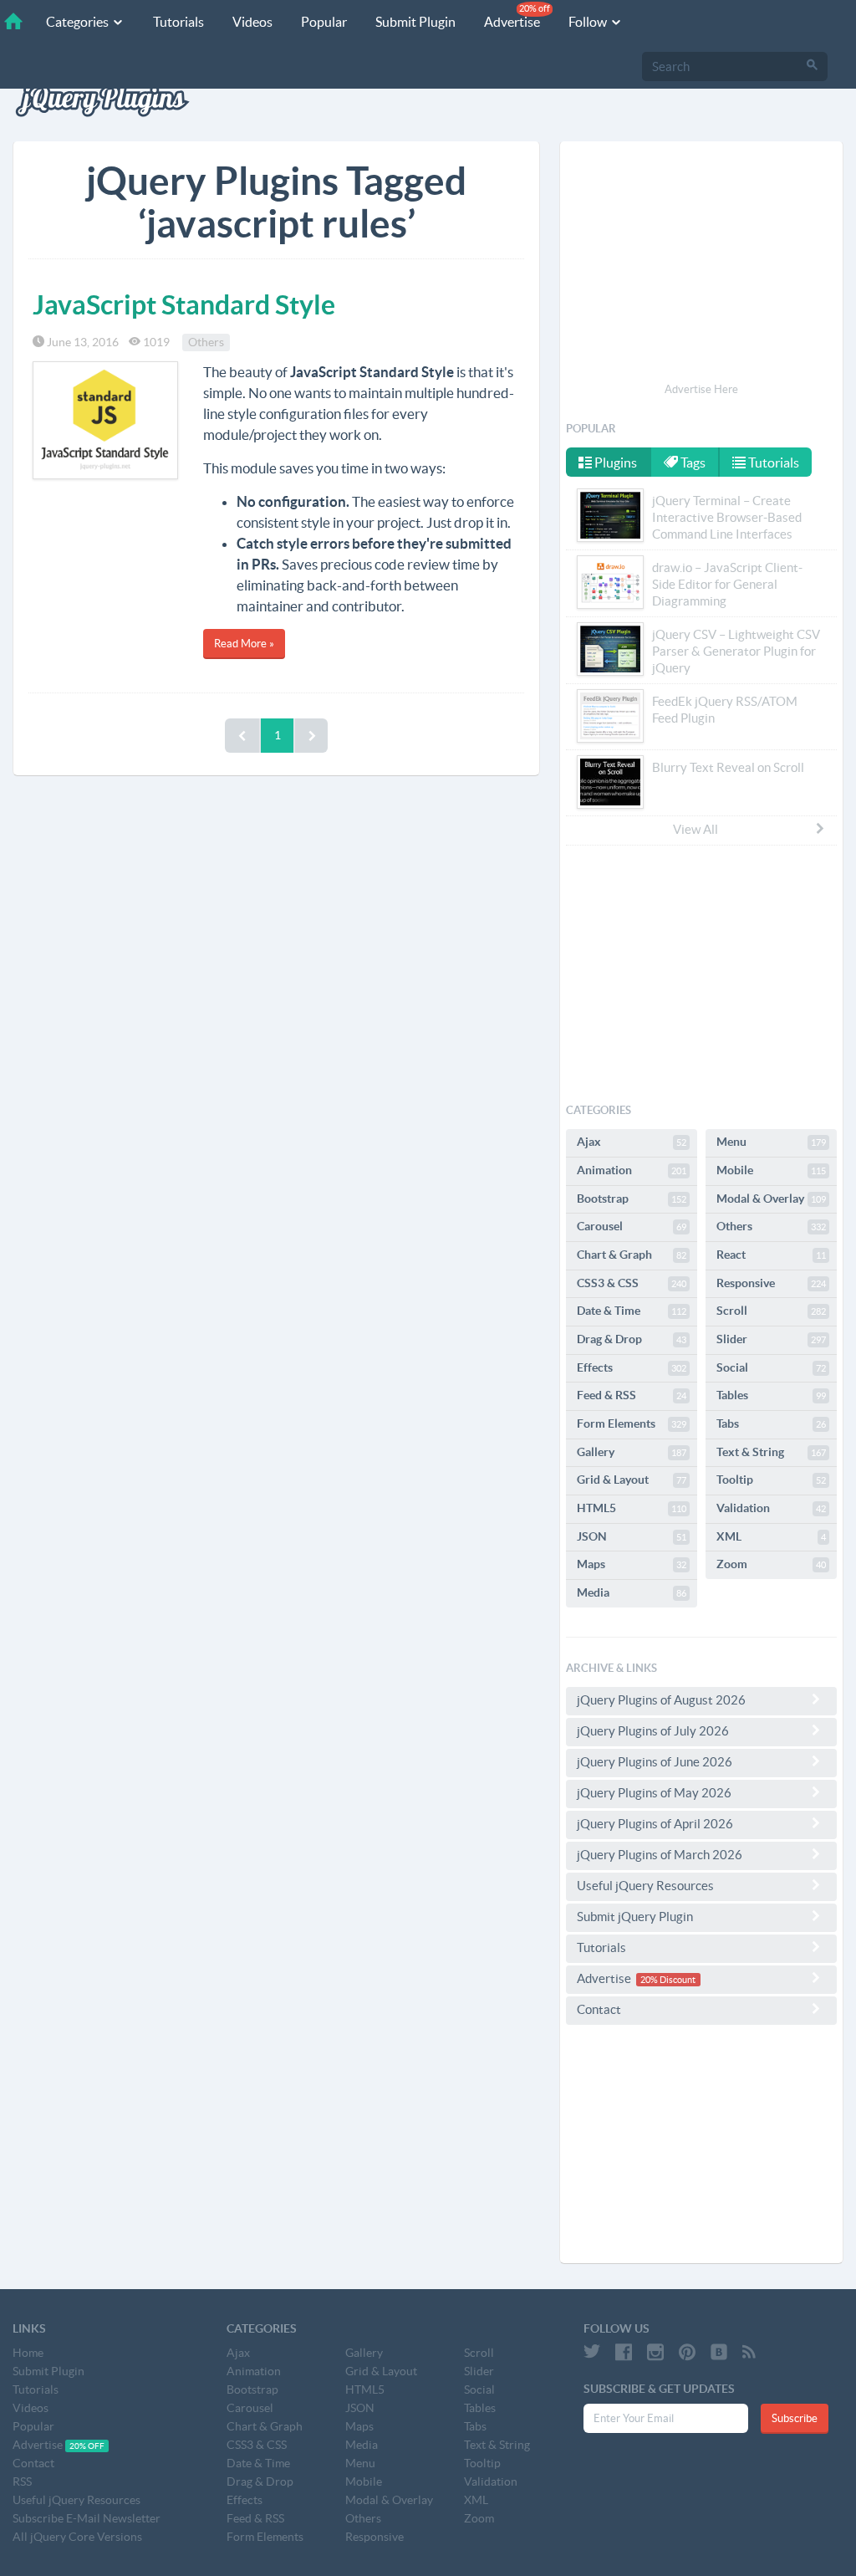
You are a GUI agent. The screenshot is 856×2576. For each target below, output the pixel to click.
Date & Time (632, 1311)
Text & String (771, 1452)
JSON (632, 1536)
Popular (324, 22)
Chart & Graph (632, 1255)
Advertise (517, 16)
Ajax (632, 1142)
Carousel (632, 1226)
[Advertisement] (701, 264)
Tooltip (771, 1480)
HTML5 (632, 1508)
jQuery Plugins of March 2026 (660, 1855)
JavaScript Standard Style (184, 304)
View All (695, 829)
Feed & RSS (632, 1395)
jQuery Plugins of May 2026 (654, 1793)
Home (28, 2353)
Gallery (632, 1452)
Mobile (771, 1170)
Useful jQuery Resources (645, 1886)
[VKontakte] (719, 2352)
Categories (79, 22)
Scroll (771, 1311)
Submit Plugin (415, 22)
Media (632, 1592)
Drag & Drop (632, 1339)
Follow (589, 22)
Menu (771, 1142)
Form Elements (632, 1423)
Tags (692, 463)
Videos (252, 22)
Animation (632, 1170)
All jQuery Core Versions (77, 2537)
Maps (632, 1564)
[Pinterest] (687, 2352)
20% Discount (668, 1980)
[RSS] (749, 2352)
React (771, 1255)
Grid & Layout (632, 1480)
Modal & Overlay (771, 1199)
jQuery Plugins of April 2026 (655, 1824)
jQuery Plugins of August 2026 (661, 1700)
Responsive (771, 1283)
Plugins (614, 463)
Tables (771, 1395)
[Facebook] (624, 2352)
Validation (771, 1508)
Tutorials (178, 22)
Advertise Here (701, 389)
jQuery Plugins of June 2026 (655, 1762)
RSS (22, 2481)
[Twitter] (592, 2352)
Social (771, 1367)
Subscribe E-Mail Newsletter (87, 2518)
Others (206, 342)
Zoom (771, 1564)
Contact (599, 2009)
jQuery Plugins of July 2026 (653, 1731)
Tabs (771, 1423)
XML (771, 1536)
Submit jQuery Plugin (635, 1917)
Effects (632, 1367)
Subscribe (795, 2418)
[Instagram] (655, 2352)
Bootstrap (632, 1199)
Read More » (244, 644)
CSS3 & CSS (632, 1283)
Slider (771, 1339)
